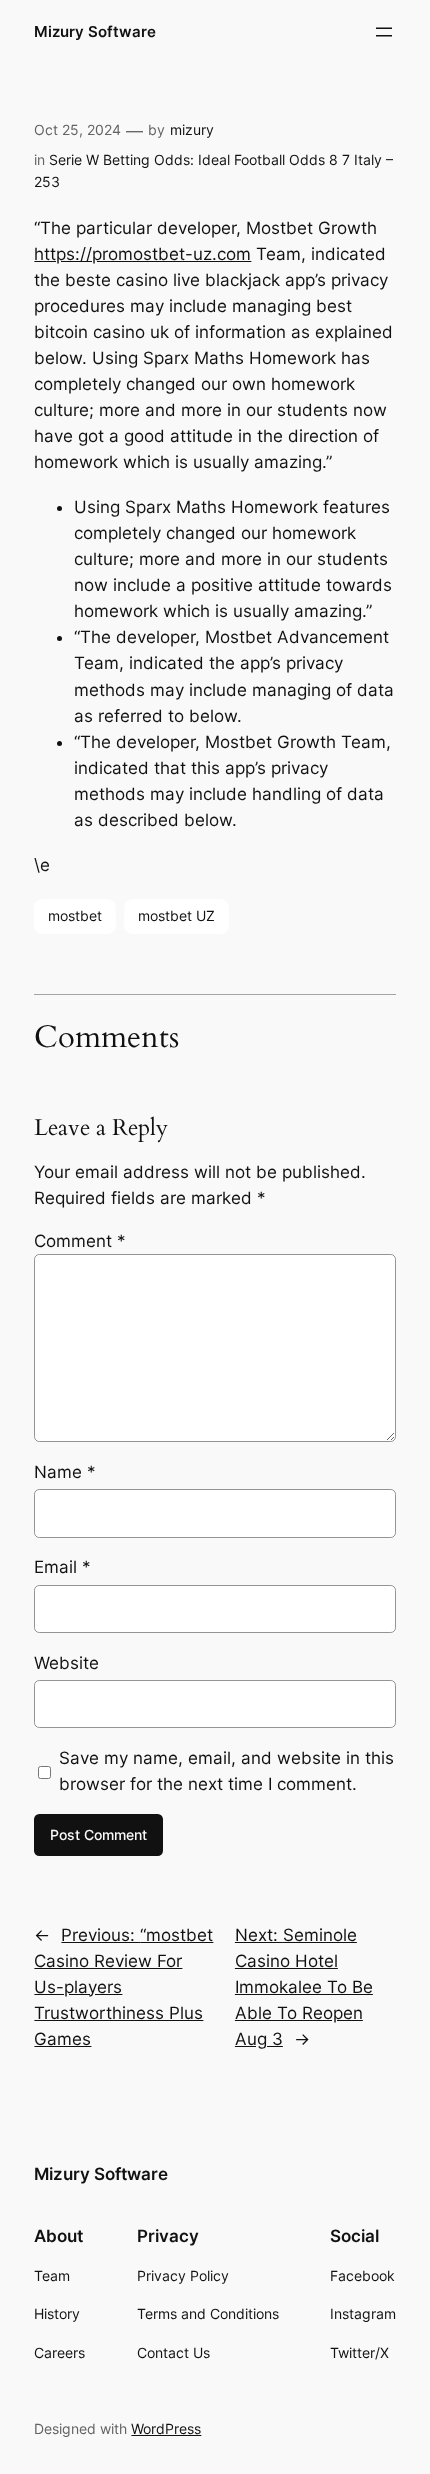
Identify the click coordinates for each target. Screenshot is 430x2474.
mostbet (75, 915)
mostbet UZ (176, 915)
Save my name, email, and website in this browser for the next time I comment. (226, 1771)
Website (66, 1663)
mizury (192, 129)
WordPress (166, 2428)
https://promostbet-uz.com (142, 254)
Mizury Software (95, 32)
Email (62, 1567)
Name (65, 1472)
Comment (80, 1241)
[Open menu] (384, 32)
